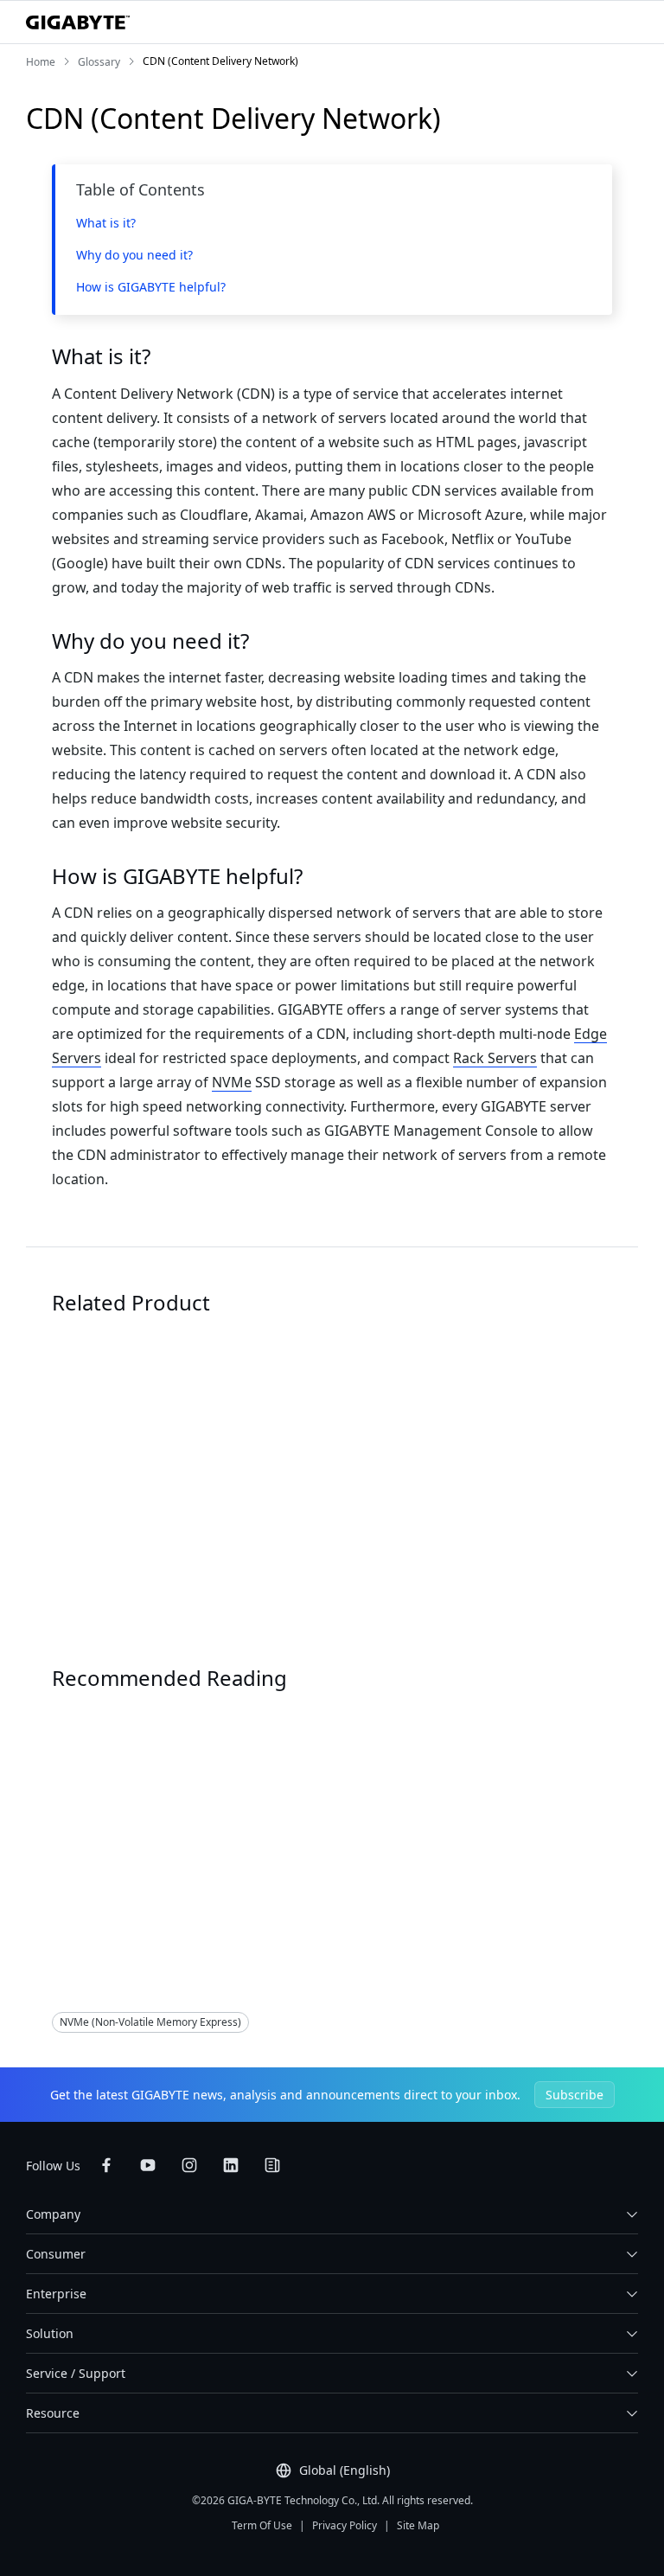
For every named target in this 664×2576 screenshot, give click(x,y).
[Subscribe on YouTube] (148, 2165)
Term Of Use (262, 2525)
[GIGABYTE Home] (78, 22)
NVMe (232, 1082)
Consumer (56, 2254)
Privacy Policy (345, 2525)
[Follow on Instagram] (189, 2165)
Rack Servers (495, 1058)
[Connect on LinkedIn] (231, 2165)
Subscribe (575, 2095)
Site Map (418, 2525)
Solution (86, 1857)
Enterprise (56, 2294)
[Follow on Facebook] (106, 2165)
